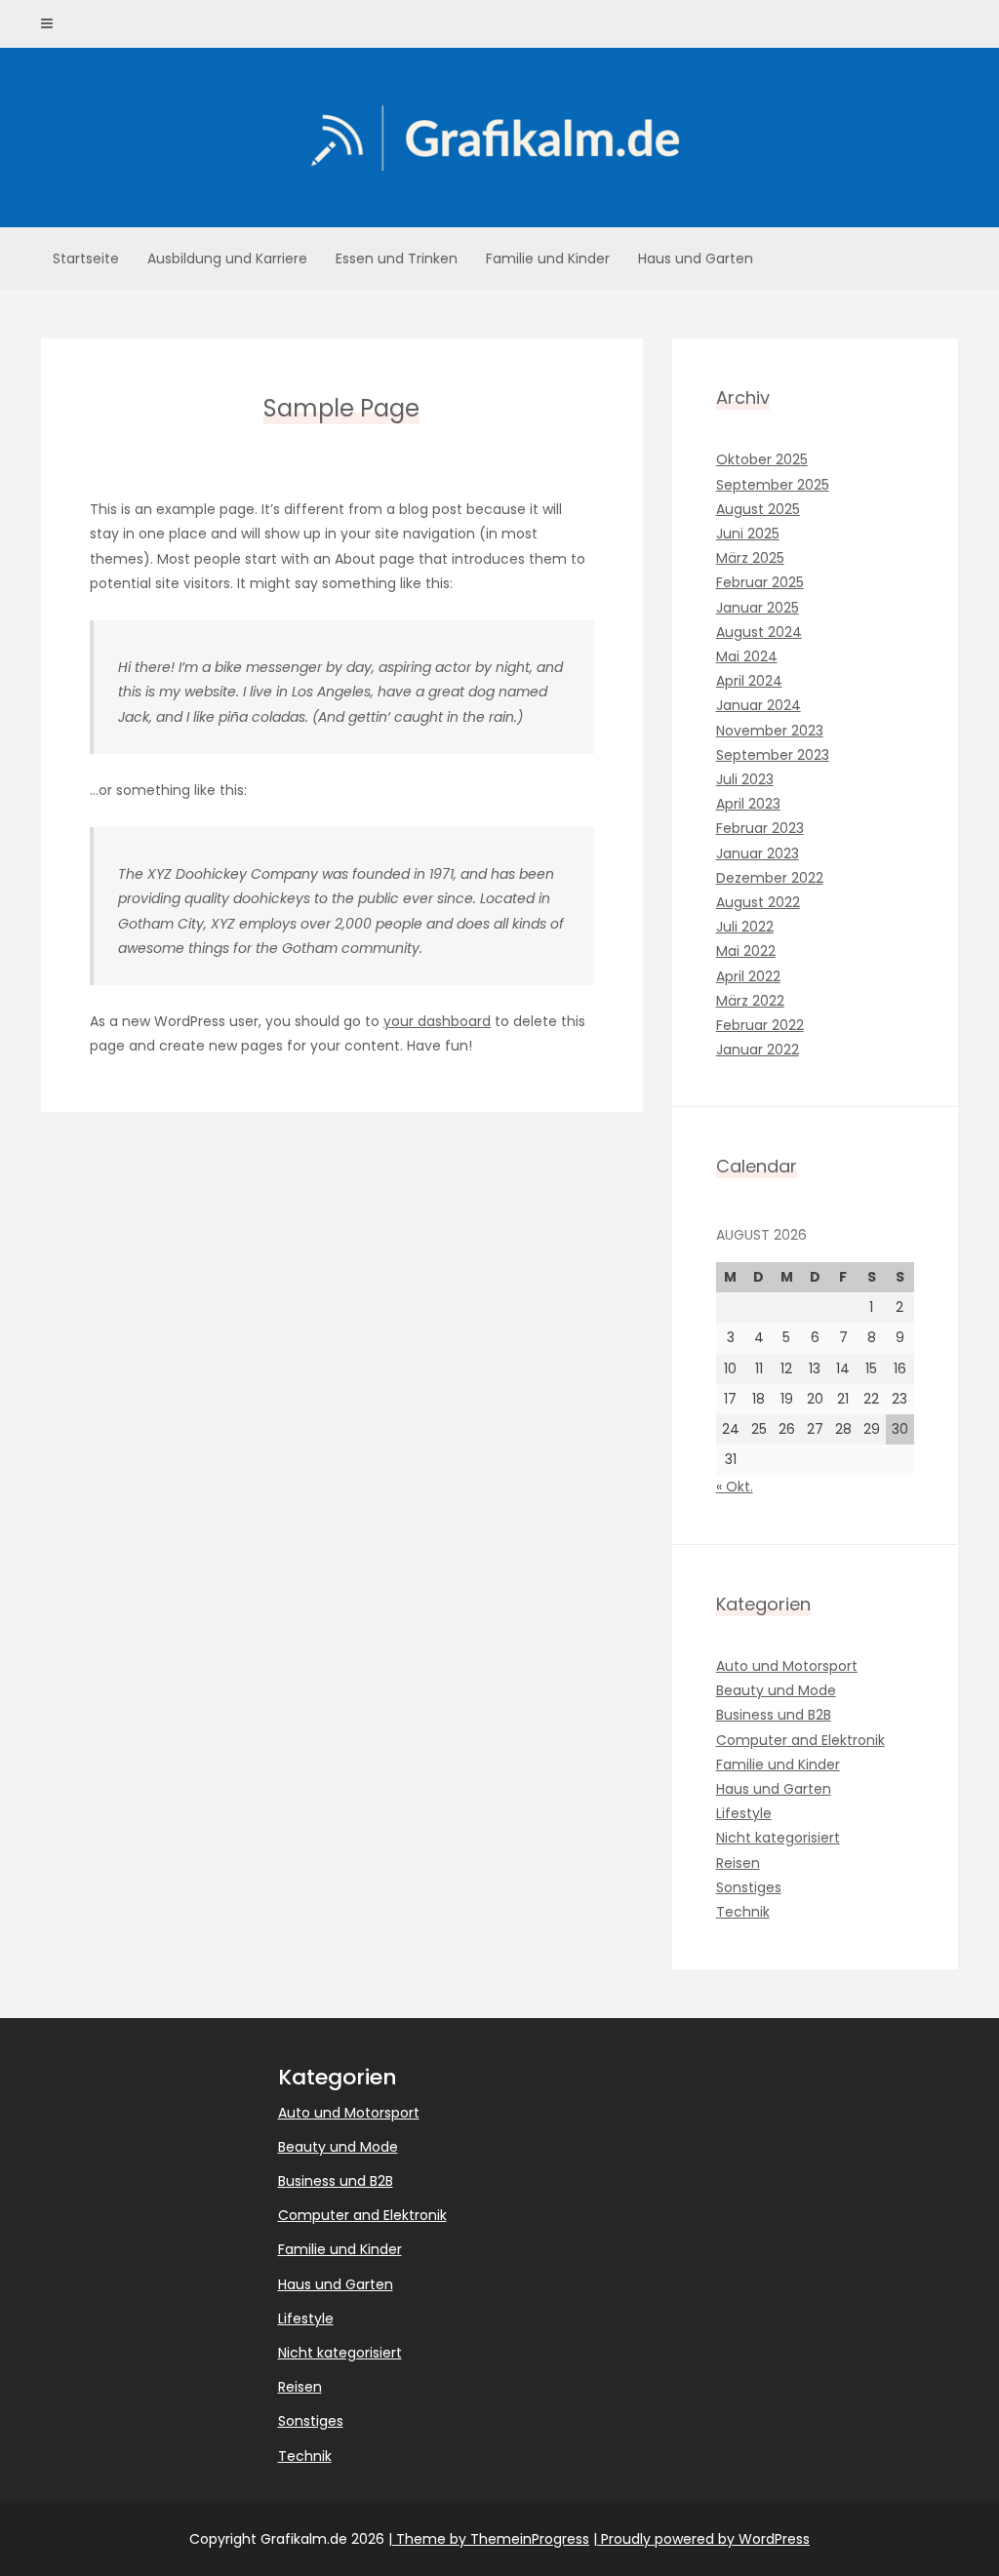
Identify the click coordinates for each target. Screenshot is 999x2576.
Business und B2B (774, 1715)
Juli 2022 (745, 927)
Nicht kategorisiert (778, 1838)
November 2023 (770, 731)
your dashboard (437, 1021)
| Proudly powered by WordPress (701, 2539)
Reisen (738, 1863)
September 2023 (773, 755)
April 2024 (749, 681)
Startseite (86, 258)
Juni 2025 (748, 534)
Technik (743, 1912)
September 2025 (773, 485)
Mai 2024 (747, 656)
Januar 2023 (758, 853)
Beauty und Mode (776, 1690)
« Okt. (735, 1486)
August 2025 (758, 509)
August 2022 (758, 902)
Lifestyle (744, 1813)
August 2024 (759, 632)
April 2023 (748, 804)
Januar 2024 (759, 705)
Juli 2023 (745, 779)
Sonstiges (749, 1887)
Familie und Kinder (548, 258)
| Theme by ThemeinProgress (489, 2539)
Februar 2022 (760, 1025)
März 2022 (750, 1001)
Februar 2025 (760, 582)
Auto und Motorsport (787, 1666)
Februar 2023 (760, 828)
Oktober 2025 (762, 459)
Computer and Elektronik (800, 1740)
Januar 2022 (758, 1050)
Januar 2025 (758, 608)
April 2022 (748, 976)
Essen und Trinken (397, 258)
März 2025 (750, 558)
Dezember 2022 (770, 878)
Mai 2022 (746, 951)
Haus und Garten (696, 258)
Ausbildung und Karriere (227, 258)
